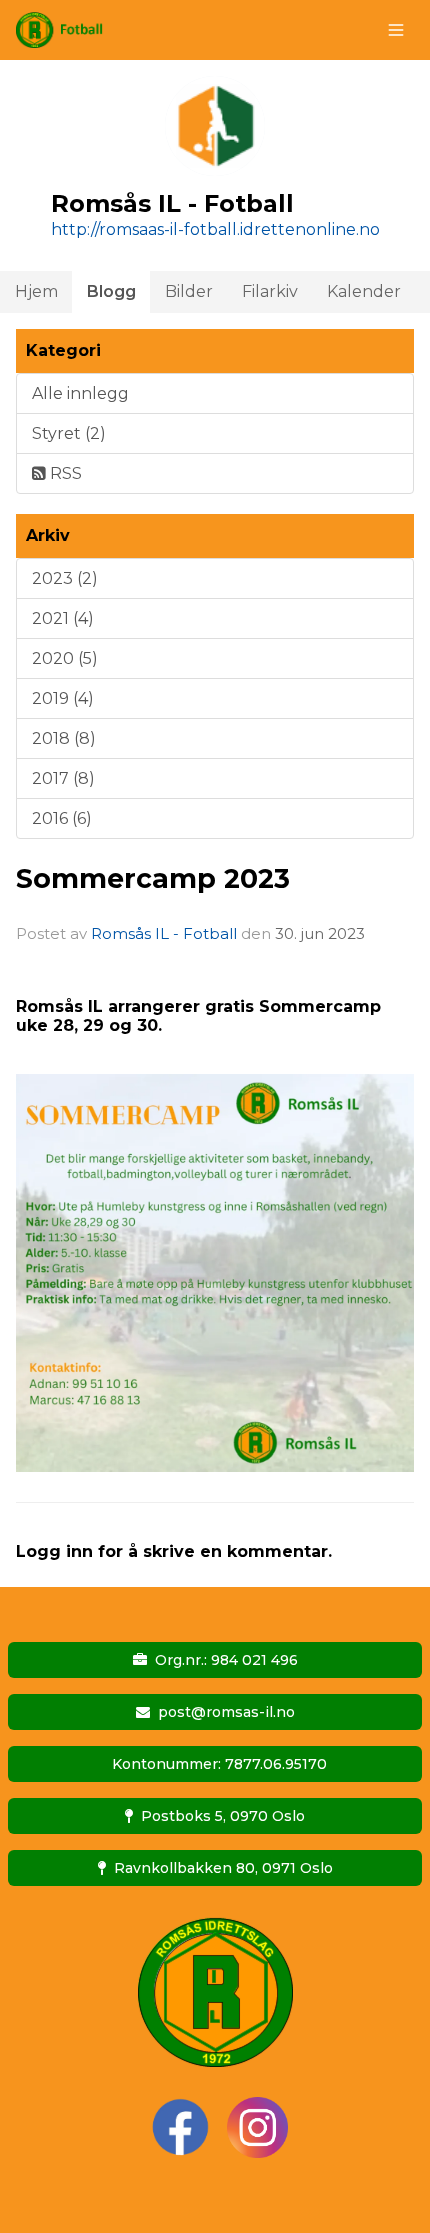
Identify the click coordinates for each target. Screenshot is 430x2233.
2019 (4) (63, 698)
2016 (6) (62, 818)
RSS (64, 473)
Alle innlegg (80, 393)
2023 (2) (65, 578)
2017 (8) (63, 778)
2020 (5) (65, 658)
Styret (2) (69, 433)
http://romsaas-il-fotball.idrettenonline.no (215, 229)
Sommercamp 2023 (153, 878)
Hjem (36, 291)
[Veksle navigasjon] (396, 30)
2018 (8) (64, 738)
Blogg (111, 291)
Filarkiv (270, 291)
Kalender (364, 291)
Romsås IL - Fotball (164, 933)
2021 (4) (63, 618)
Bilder (189, 291)
